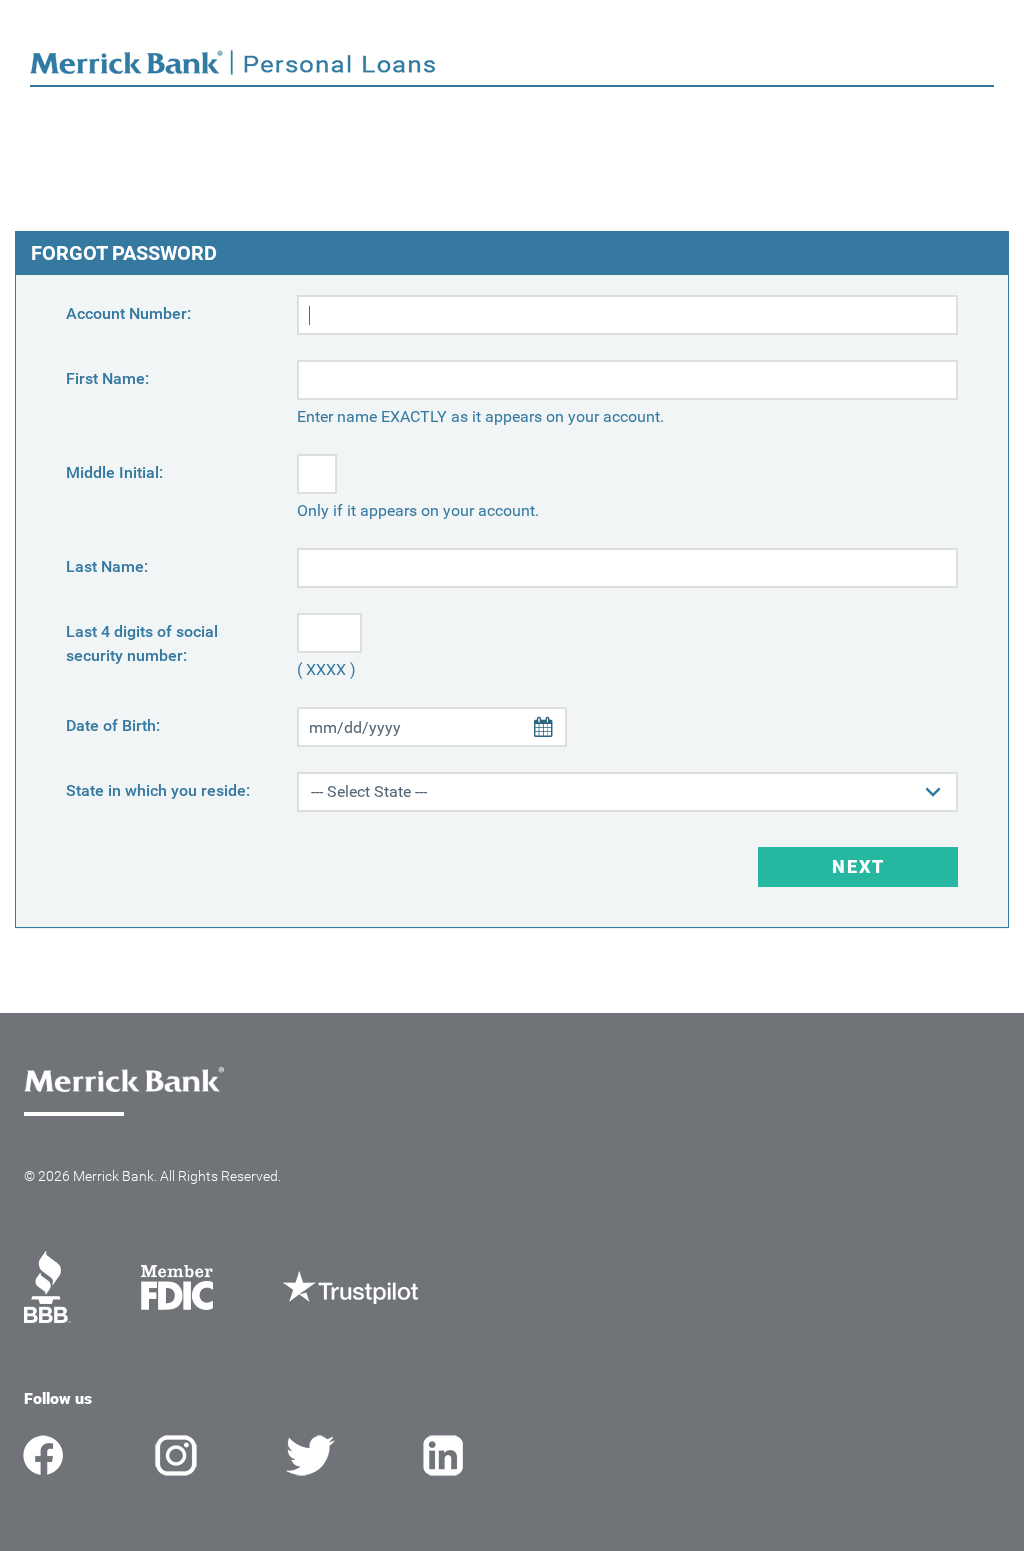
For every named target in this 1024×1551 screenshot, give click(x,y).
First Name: (107, 378)
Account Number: (128, 313)
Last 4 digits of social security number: (142, 643)
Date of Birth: (113, 725)
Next (858, 866)
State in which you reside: (158, 790)
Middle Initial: (114, 472)
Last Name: (107, 566)
